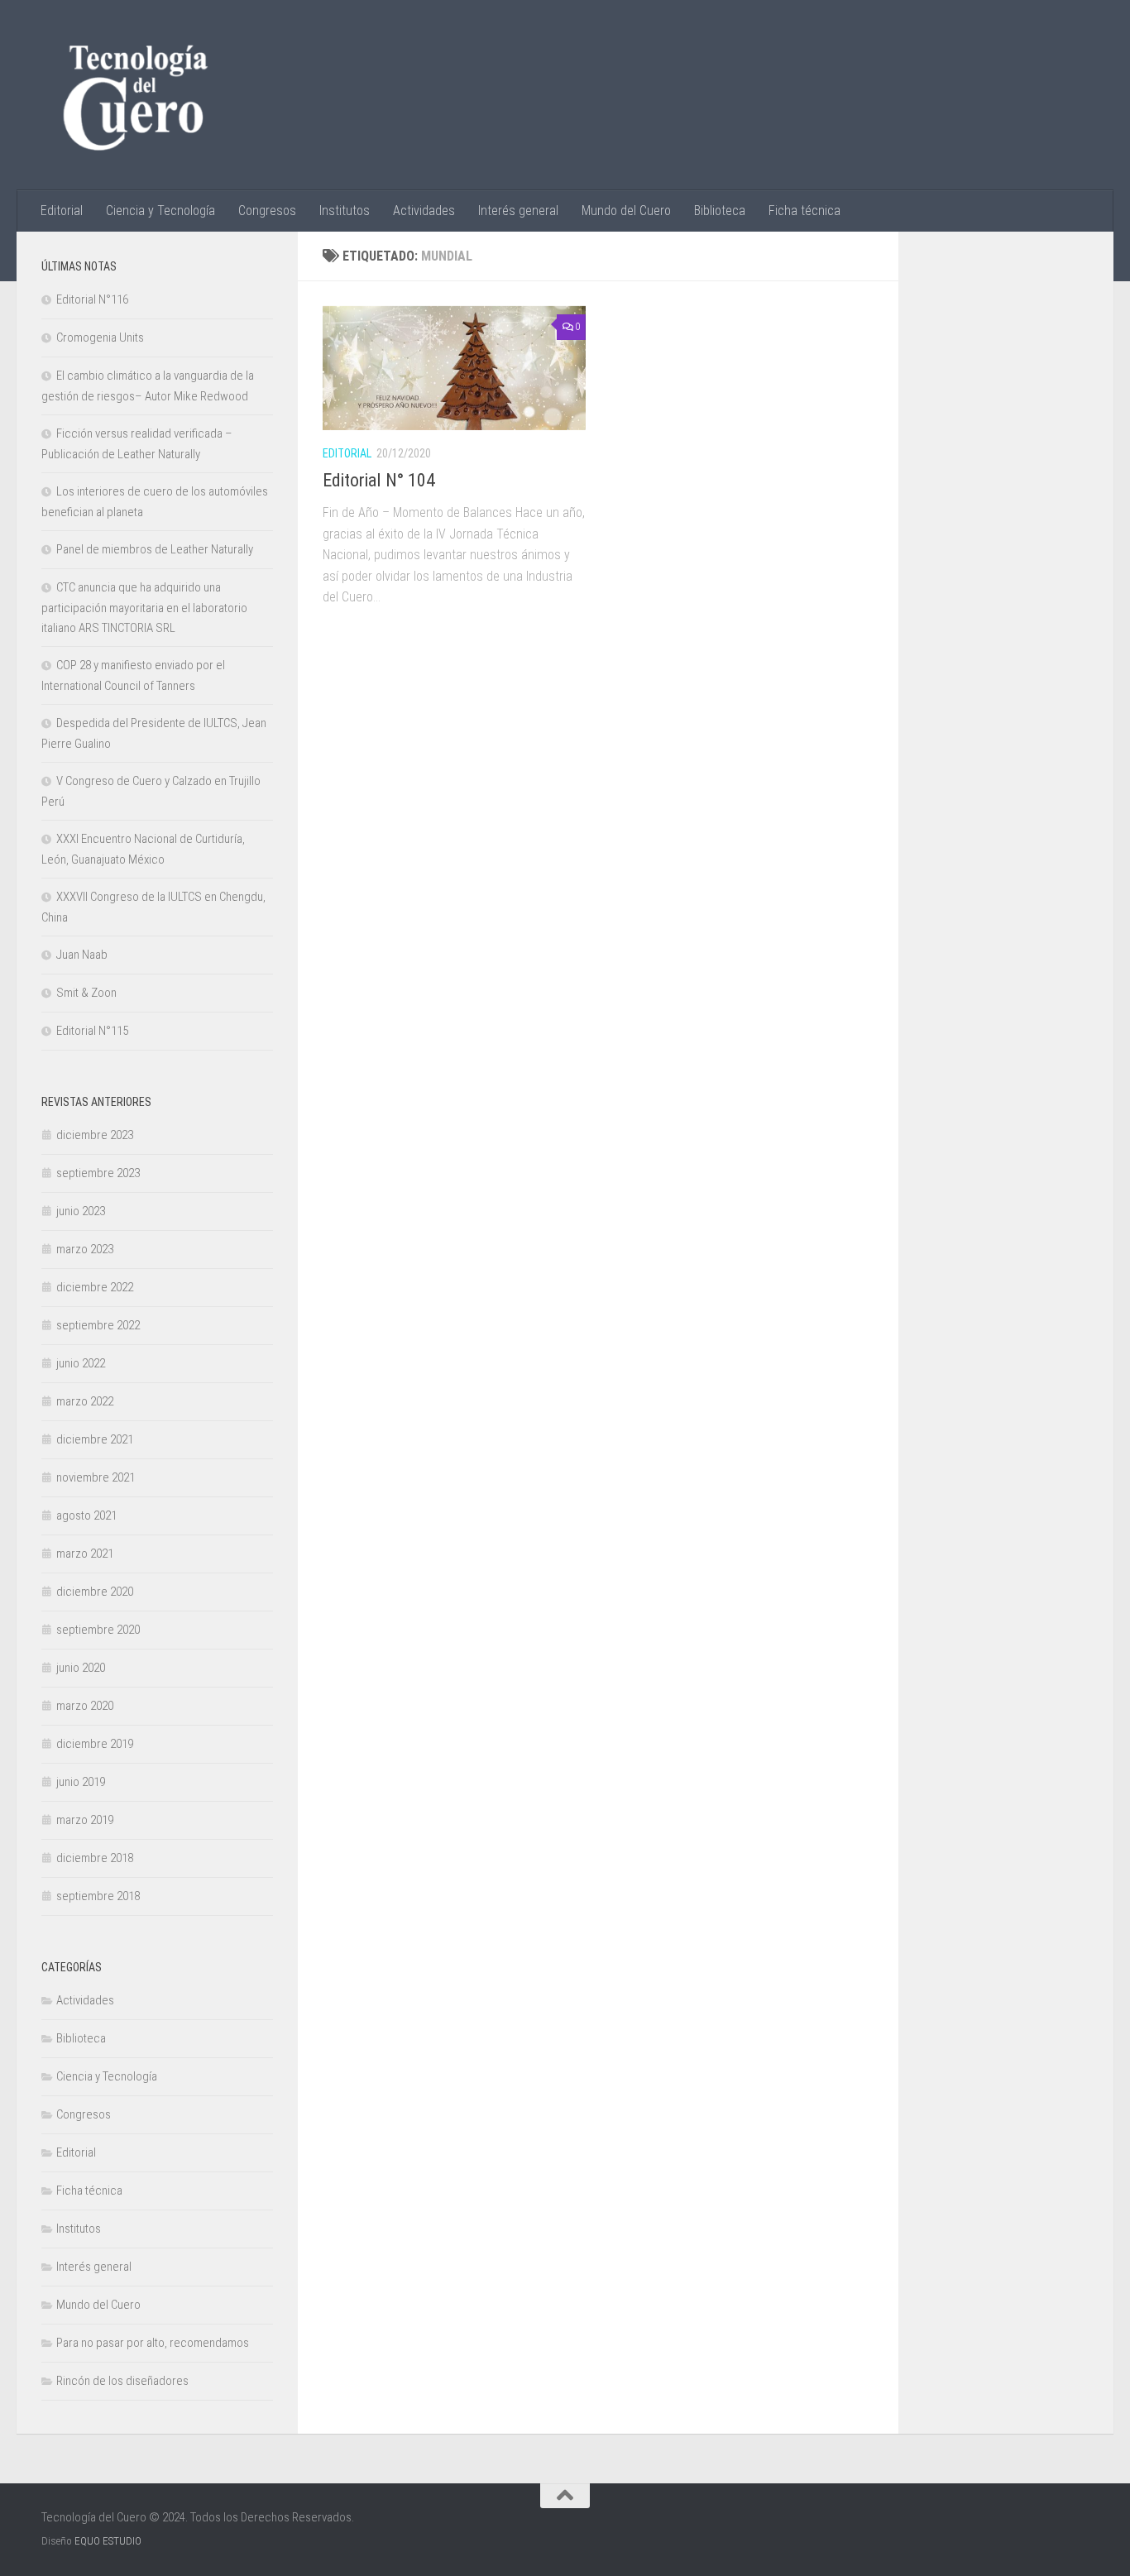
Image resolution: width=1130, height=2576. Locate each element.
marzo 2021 (85, 1554)
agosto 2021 (86, 1515)
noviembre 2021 (96, 1477)
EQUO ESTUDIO (108, 2541)
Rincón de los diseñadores (122, 2381)
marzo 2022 (85, 1401)
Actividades (424, 211)
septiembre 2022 (98, 1325)
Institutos (345, 211)
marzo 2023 (85, 1249)
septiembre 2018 (98, 1896)
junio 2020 (81, 1668)
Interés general (518, 211)
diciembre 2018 (95, 1858)
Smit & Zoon (86, 993)
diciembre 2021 (95, 1439)
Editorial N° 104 (379, 480)
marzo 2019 (85, 1820)
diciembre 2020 (95, 1592)
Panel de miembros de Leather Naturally (155, 549)
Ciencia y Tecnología (160, 211)
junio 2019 (81, 1782)
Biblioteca (720, 211)
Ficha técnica (804, 211)
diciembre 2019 (95, 1744)
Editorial (62, 211)
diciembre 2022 (95, 1287)
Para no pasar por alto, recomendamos (153, 2343)
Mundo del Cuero (626, 211)
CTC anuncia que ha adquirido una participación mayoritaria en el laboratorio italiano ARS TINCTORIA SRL (144, 608)
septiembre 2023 (98, 1173)
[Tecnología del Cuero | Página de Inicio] (135, 95)
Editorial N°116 (92, 299)
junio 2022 (81, 1363)
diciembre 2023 (95, 1135)
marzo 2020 (85, 1706)
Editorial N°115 (92, 1031)
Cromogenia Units (100, 338)
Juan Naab (82, 955)
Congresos (267, 211)
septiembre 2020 (98, 1630)
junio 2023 (81, 1211)
